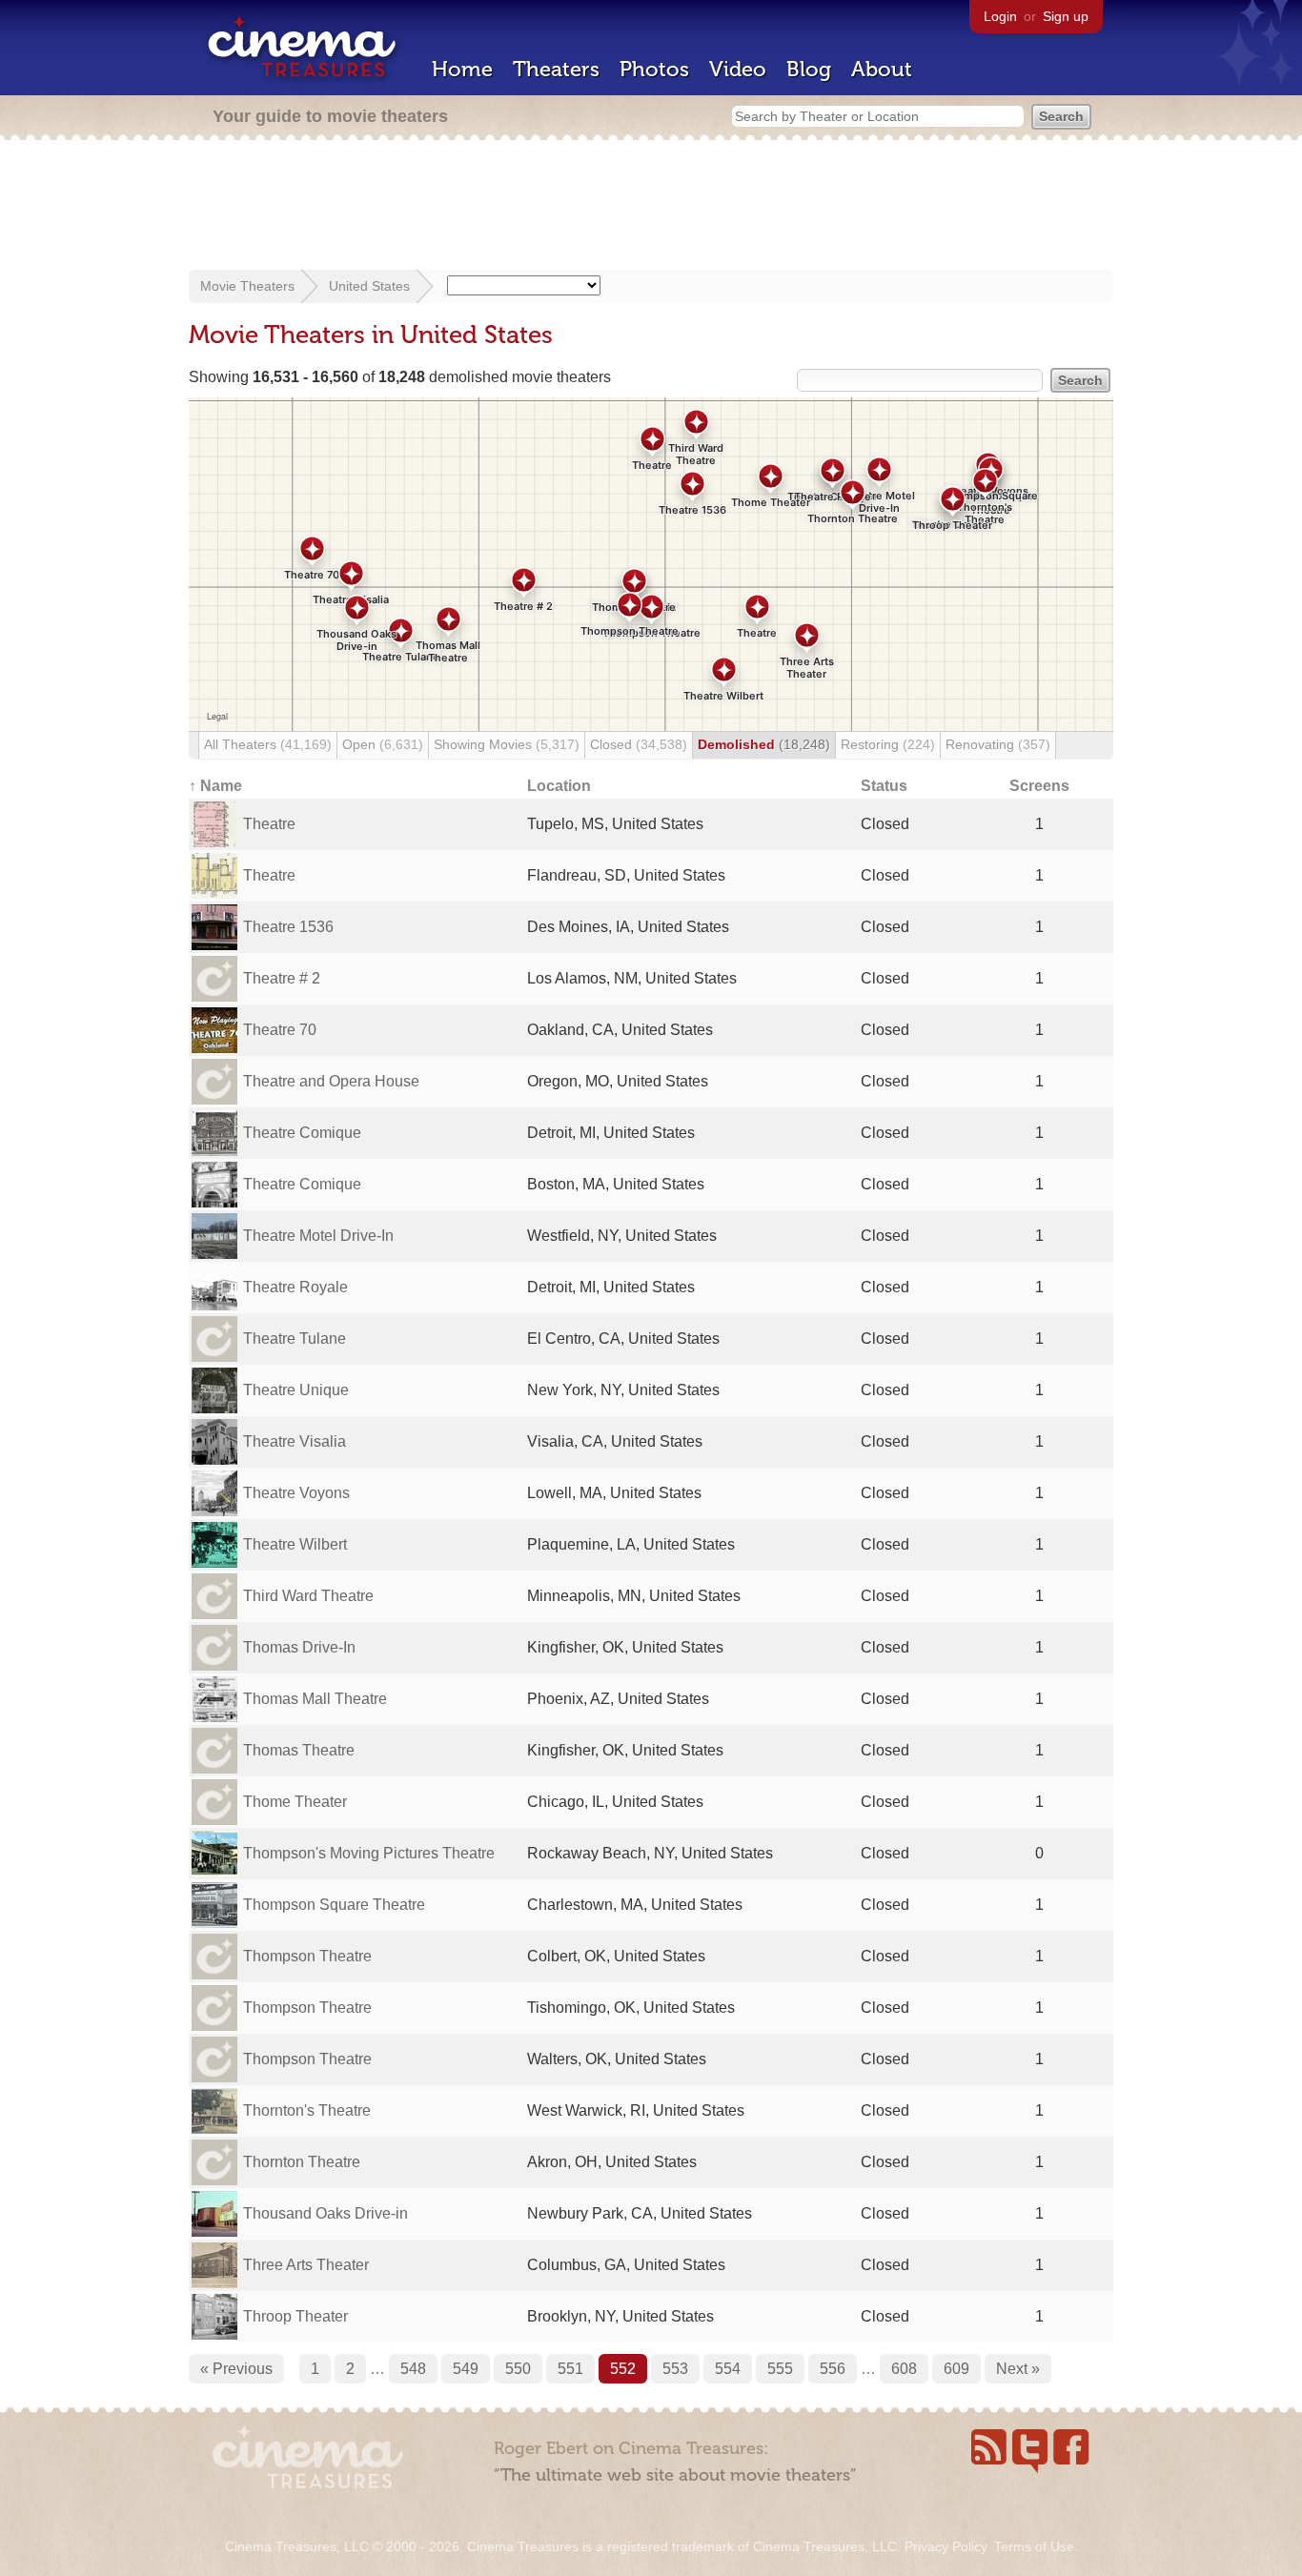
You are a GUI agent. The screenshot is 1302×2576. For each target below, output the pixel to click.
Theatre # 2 (282, 978)
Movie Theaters (247, 286)
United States (369, 286)
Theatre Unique (296, 1390)
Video (738, 69)
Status (884, 786)
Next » (1018, 2369)
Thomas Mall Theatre (315, 1699)
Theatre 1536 (288, 927)
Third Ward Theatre (308, 1596)
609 (956, 2369)
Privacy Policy (946, 2546)
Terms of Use (1034, 2546)
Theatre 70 (280, 1030)
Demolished (764, 744)
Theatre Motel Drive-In (318, 1236)
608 (904, 2369)
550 (518, 2369)
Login (1000, 16)
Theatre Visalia (295, 1441)
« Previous (236, 2369)
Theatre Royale (295, 1287)
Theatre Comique (302, 1133)
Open (383, 744)
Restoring (888, 744)
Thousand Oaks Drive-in (325, 2213)
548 (413, 2369)
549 (466, 2369)
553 (675, 2369)
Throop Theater (295, 2316)
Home (462, 69)
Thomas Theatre (299, 1750)
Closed (639, 744)
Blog (809, 69)
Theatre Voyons (296, 1493)
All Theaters (268, 744)
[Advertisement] (651, 207)
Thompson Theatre (307, 1956)
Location (559, 786)
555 (780, 2369)
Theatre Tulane (295, 1339)
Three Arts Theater (306, 2265)
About (882, 69)
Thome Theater (295, 1802)
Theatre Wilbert (295, 1544)
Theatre (269, 824)
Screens (1039, 786)
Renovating (998, 744)
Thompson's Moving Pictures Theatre (369, 1853)
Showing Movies (507, 744)
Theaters (556, 69)
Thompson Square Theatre (334, 1905)
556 (833, 2369)
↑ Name (215, 786)
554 (728, 2369)
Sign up (1066, 16)
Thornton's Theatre (307, 2110)
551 (570, 2369)
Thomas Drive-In (299, 1647)
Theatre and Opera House (331, 1081)
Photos (654, 69)
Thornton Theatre (302, 2162)
